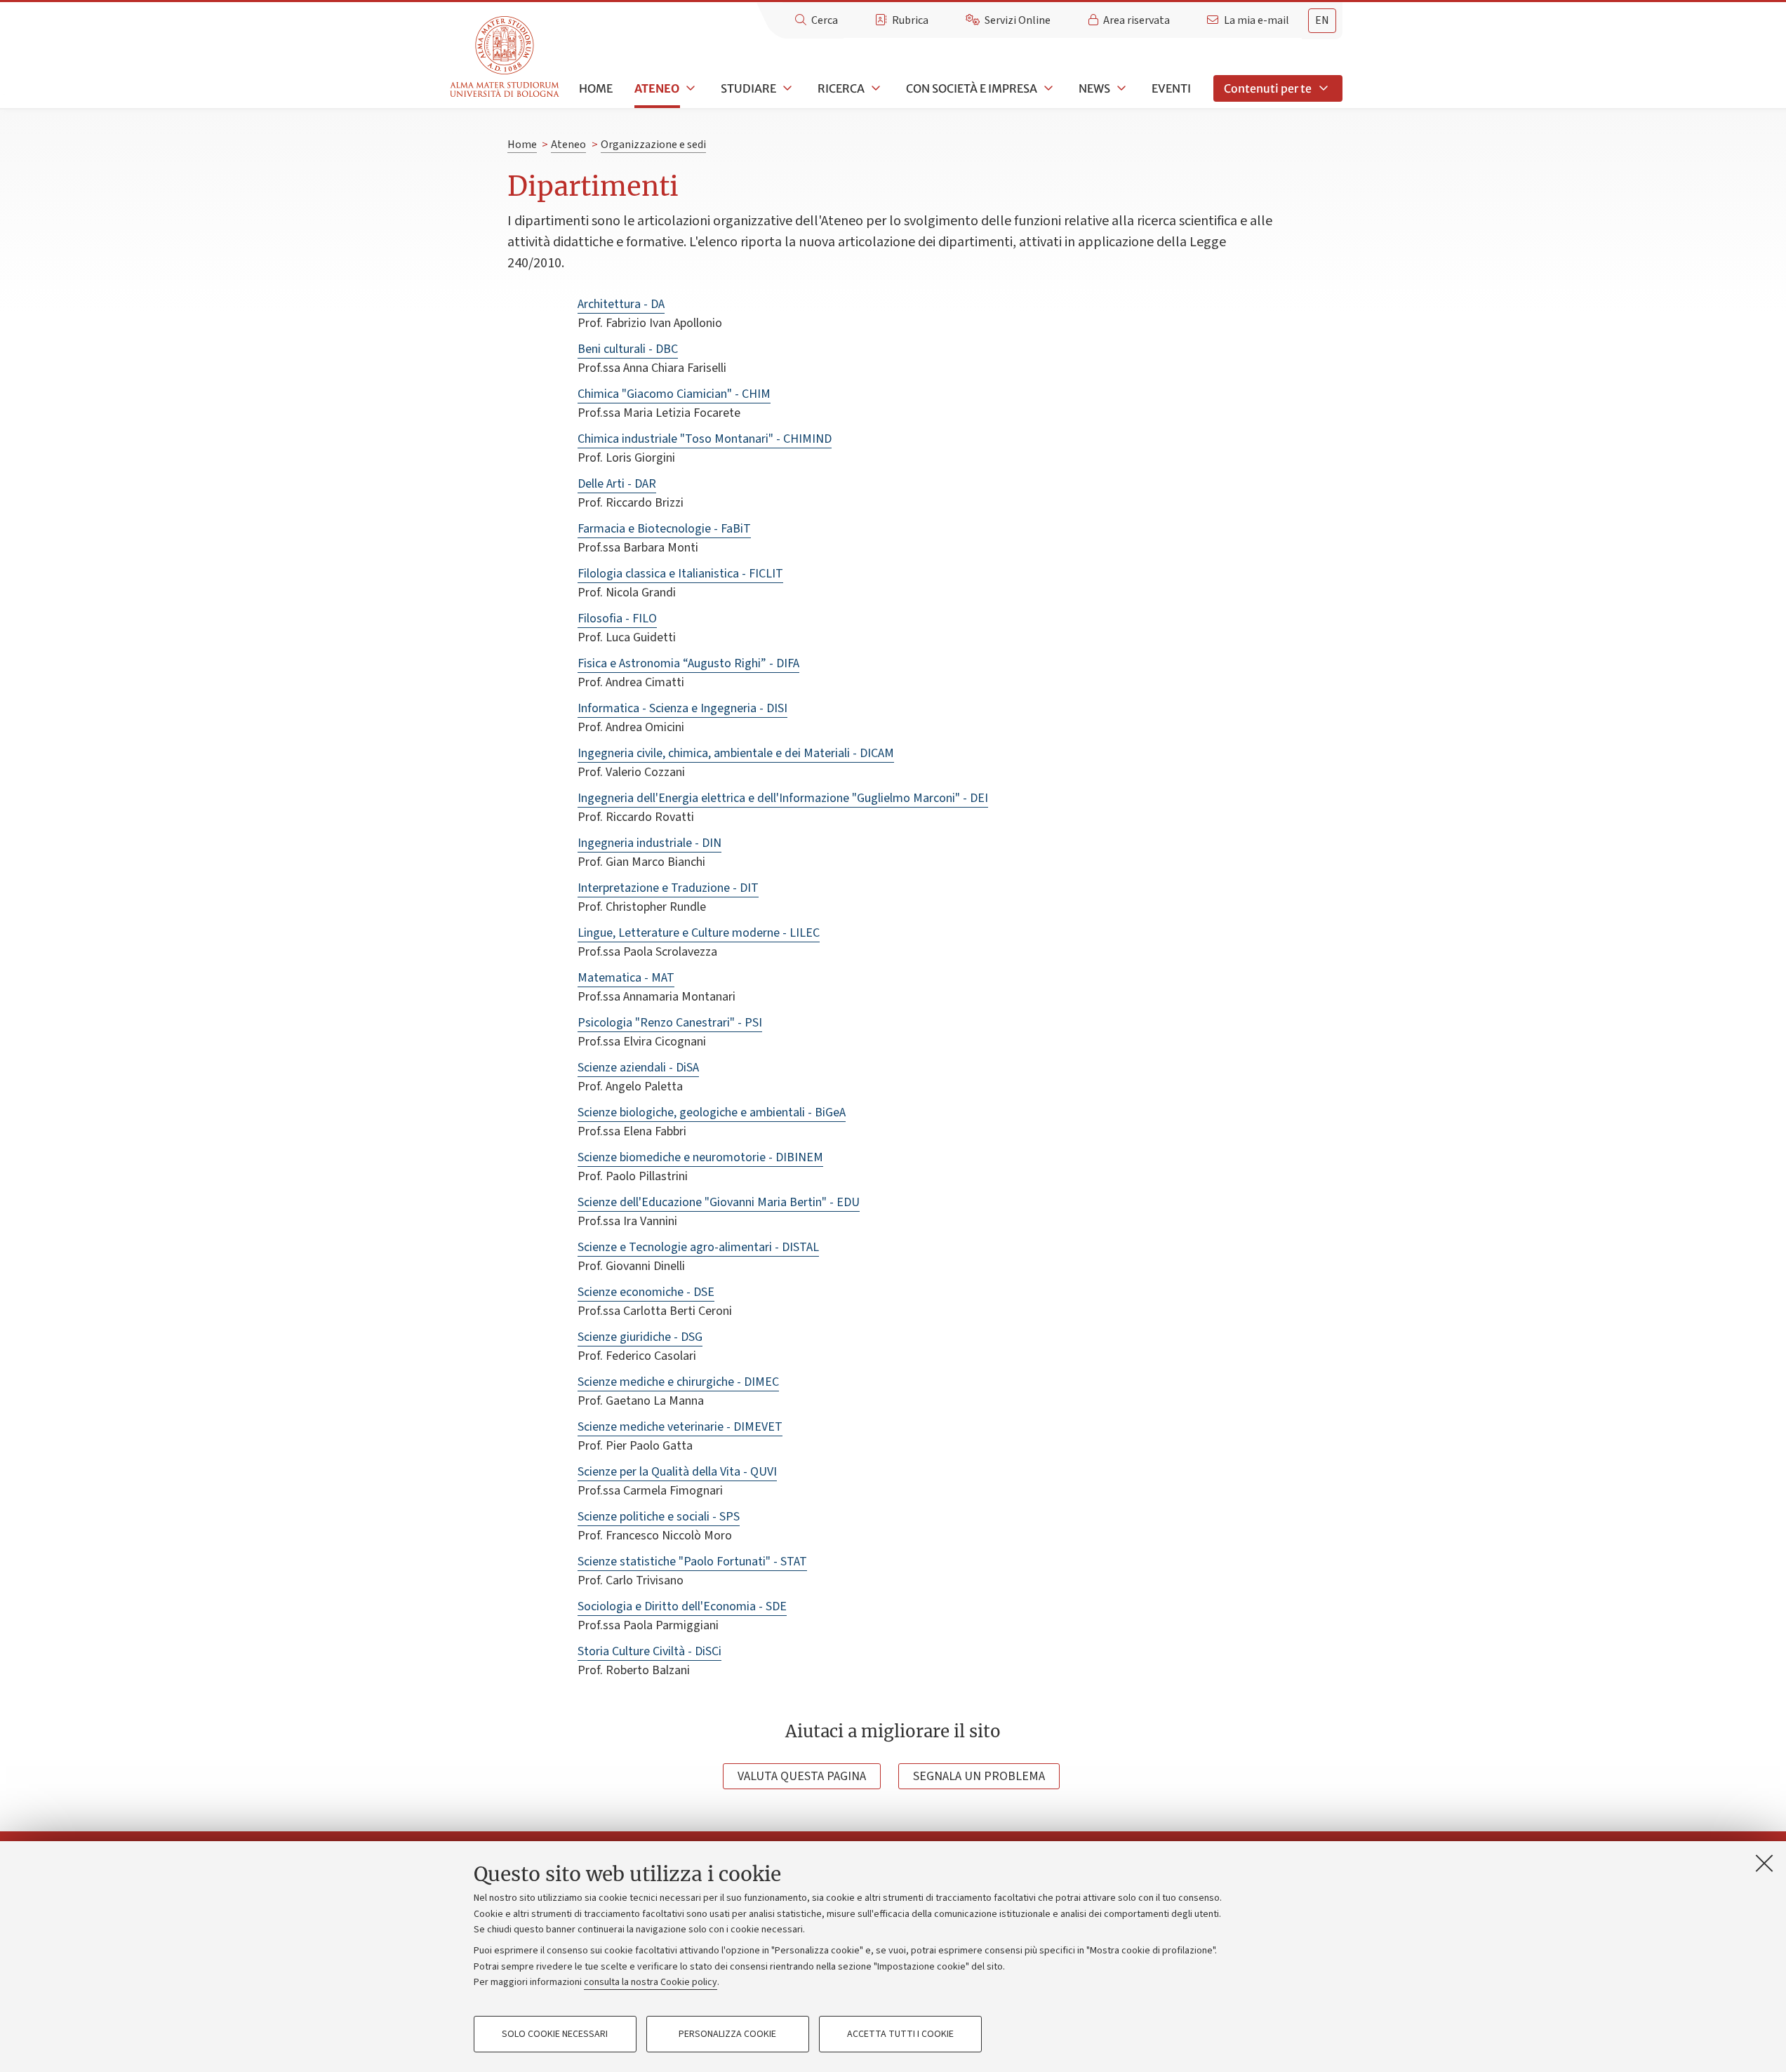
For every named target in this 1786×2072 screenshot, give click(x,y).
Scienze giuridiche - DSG (640, 1337)
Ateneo (657, 88)
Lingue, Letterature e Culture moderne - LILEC (699, 933)
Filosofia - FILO (617, 619)
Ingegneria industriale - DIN (649, 843)
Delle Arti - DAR (617, 484)
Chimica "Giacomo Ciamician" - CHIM (674, 394)
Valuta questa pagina (802, 1776)
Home (596, 88)
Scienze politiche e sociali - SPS (659, 1517)
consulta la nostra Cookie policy (651, 1982)
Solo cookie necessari (555, 2034)
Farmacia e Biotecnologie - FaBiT (664, 529)
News (1094, 88)
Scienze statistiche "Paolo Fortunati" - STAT (692, 1562)
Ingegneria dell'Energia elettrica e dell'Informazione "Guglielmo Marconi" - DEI (783, 798)
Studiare (748, 88)
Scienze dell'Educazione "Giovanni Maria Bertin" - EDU (719, 1202)
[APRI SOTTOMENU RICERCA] (874, 88)
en (1322, 20)
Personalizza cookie (727, 2034)
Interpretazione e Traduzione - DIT (668, 888)
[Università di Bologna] (506, 57)
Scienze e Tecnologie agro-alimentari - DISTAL (698, 1247)
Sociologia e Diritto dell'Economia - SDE (682, 1606)
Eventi (1171, 88)
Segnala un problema (979, 1776)
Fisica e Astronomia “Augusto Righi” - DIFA (688, 663)
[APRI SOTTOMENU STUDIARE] (786, 88)
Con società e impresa (972, 88)
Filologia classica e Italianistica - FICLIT (680, 574)
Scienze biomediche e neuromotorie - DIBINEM (700, 1157)
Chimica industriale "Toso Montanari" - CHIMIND (705, 439)
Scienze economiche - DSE (646, 1292)
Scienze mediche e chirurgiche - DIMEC (678, 1382)
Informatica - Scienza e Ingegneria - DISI (682, 708)
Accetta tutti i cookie (900, 2034)
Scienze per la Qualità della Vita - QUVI (677, 1472)
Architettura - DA (621, 304)
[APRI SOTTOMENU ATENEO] (689, 88)
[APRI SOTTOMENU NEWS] (1120, 88)
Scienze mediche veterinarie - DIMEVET (680, 1427)
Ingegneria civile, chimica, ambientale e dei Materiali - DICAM (736, 753)
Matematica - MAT (626, 978)
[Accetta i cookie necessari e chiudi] (1764, 1863)
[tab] (1322, 21)
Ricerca (841, 88)
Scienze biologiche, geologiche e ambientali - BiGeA (712, 1112)
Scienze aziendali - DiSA (638, 1068)
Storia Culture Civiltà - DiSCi (649, 1651)
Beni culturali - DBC (628, 349)
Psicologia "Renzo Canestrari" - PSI (670, 1023)
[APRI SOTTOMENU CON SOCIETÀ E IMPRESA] (1047, 88)
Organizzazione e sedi (653, 145)
